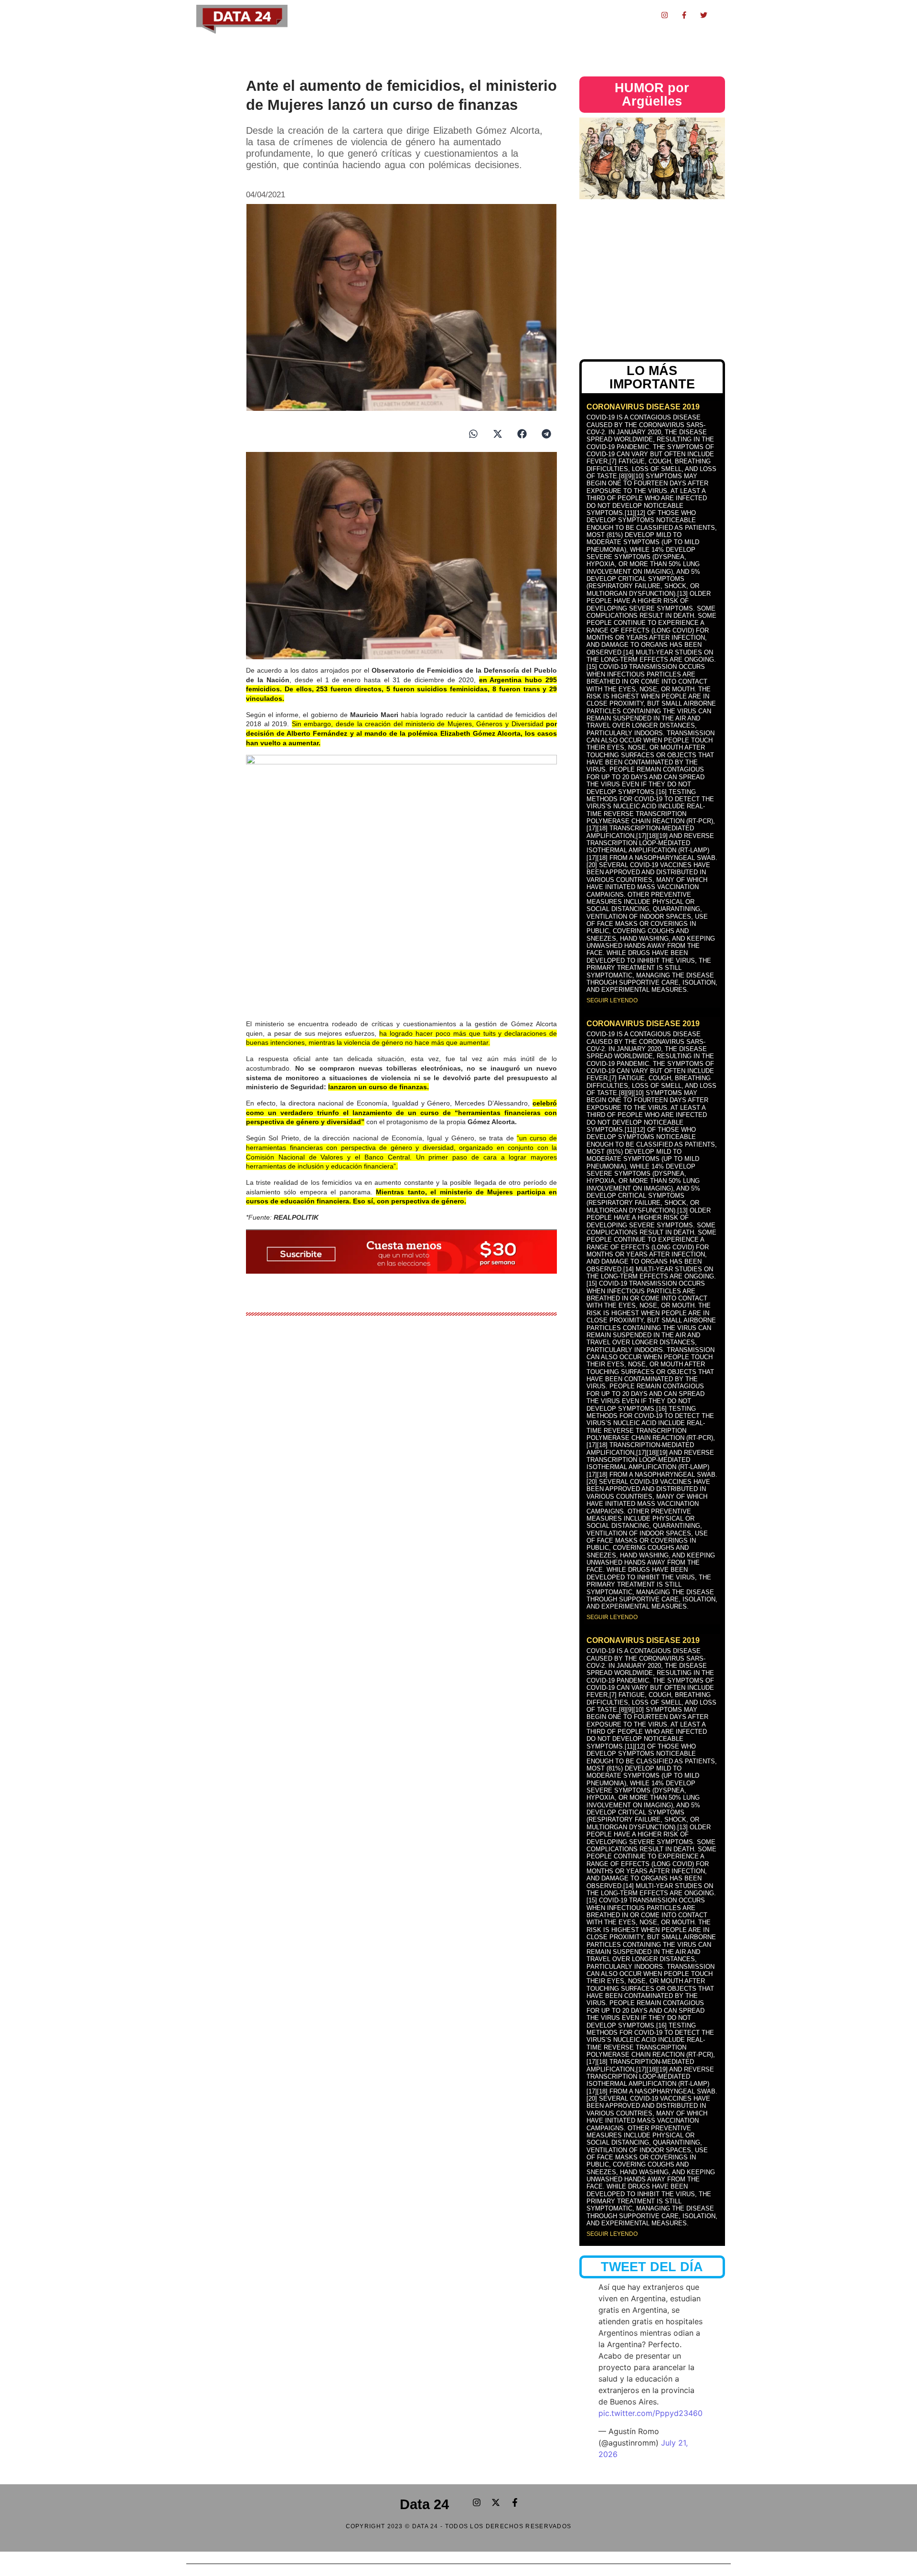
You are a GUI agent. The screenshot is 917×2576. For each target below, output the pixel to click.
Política (345, 15)
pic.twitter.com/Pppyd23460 (650, 2413)
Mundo (596, 15)
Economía (379, 15)
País (409, 15)
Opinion (565, 15)
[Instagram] (665, 15)
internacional (634, 15)
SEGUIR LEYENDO (612, 1000)
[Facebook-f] (684, 15)
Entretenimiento (486, 15)
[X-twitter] (496, 2502)
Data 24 (424, 2504)
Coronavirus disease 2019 (643, 407)
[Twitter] (704, 15)
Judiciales (439, 15)
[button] (473, 434)
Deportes (532, 15)
